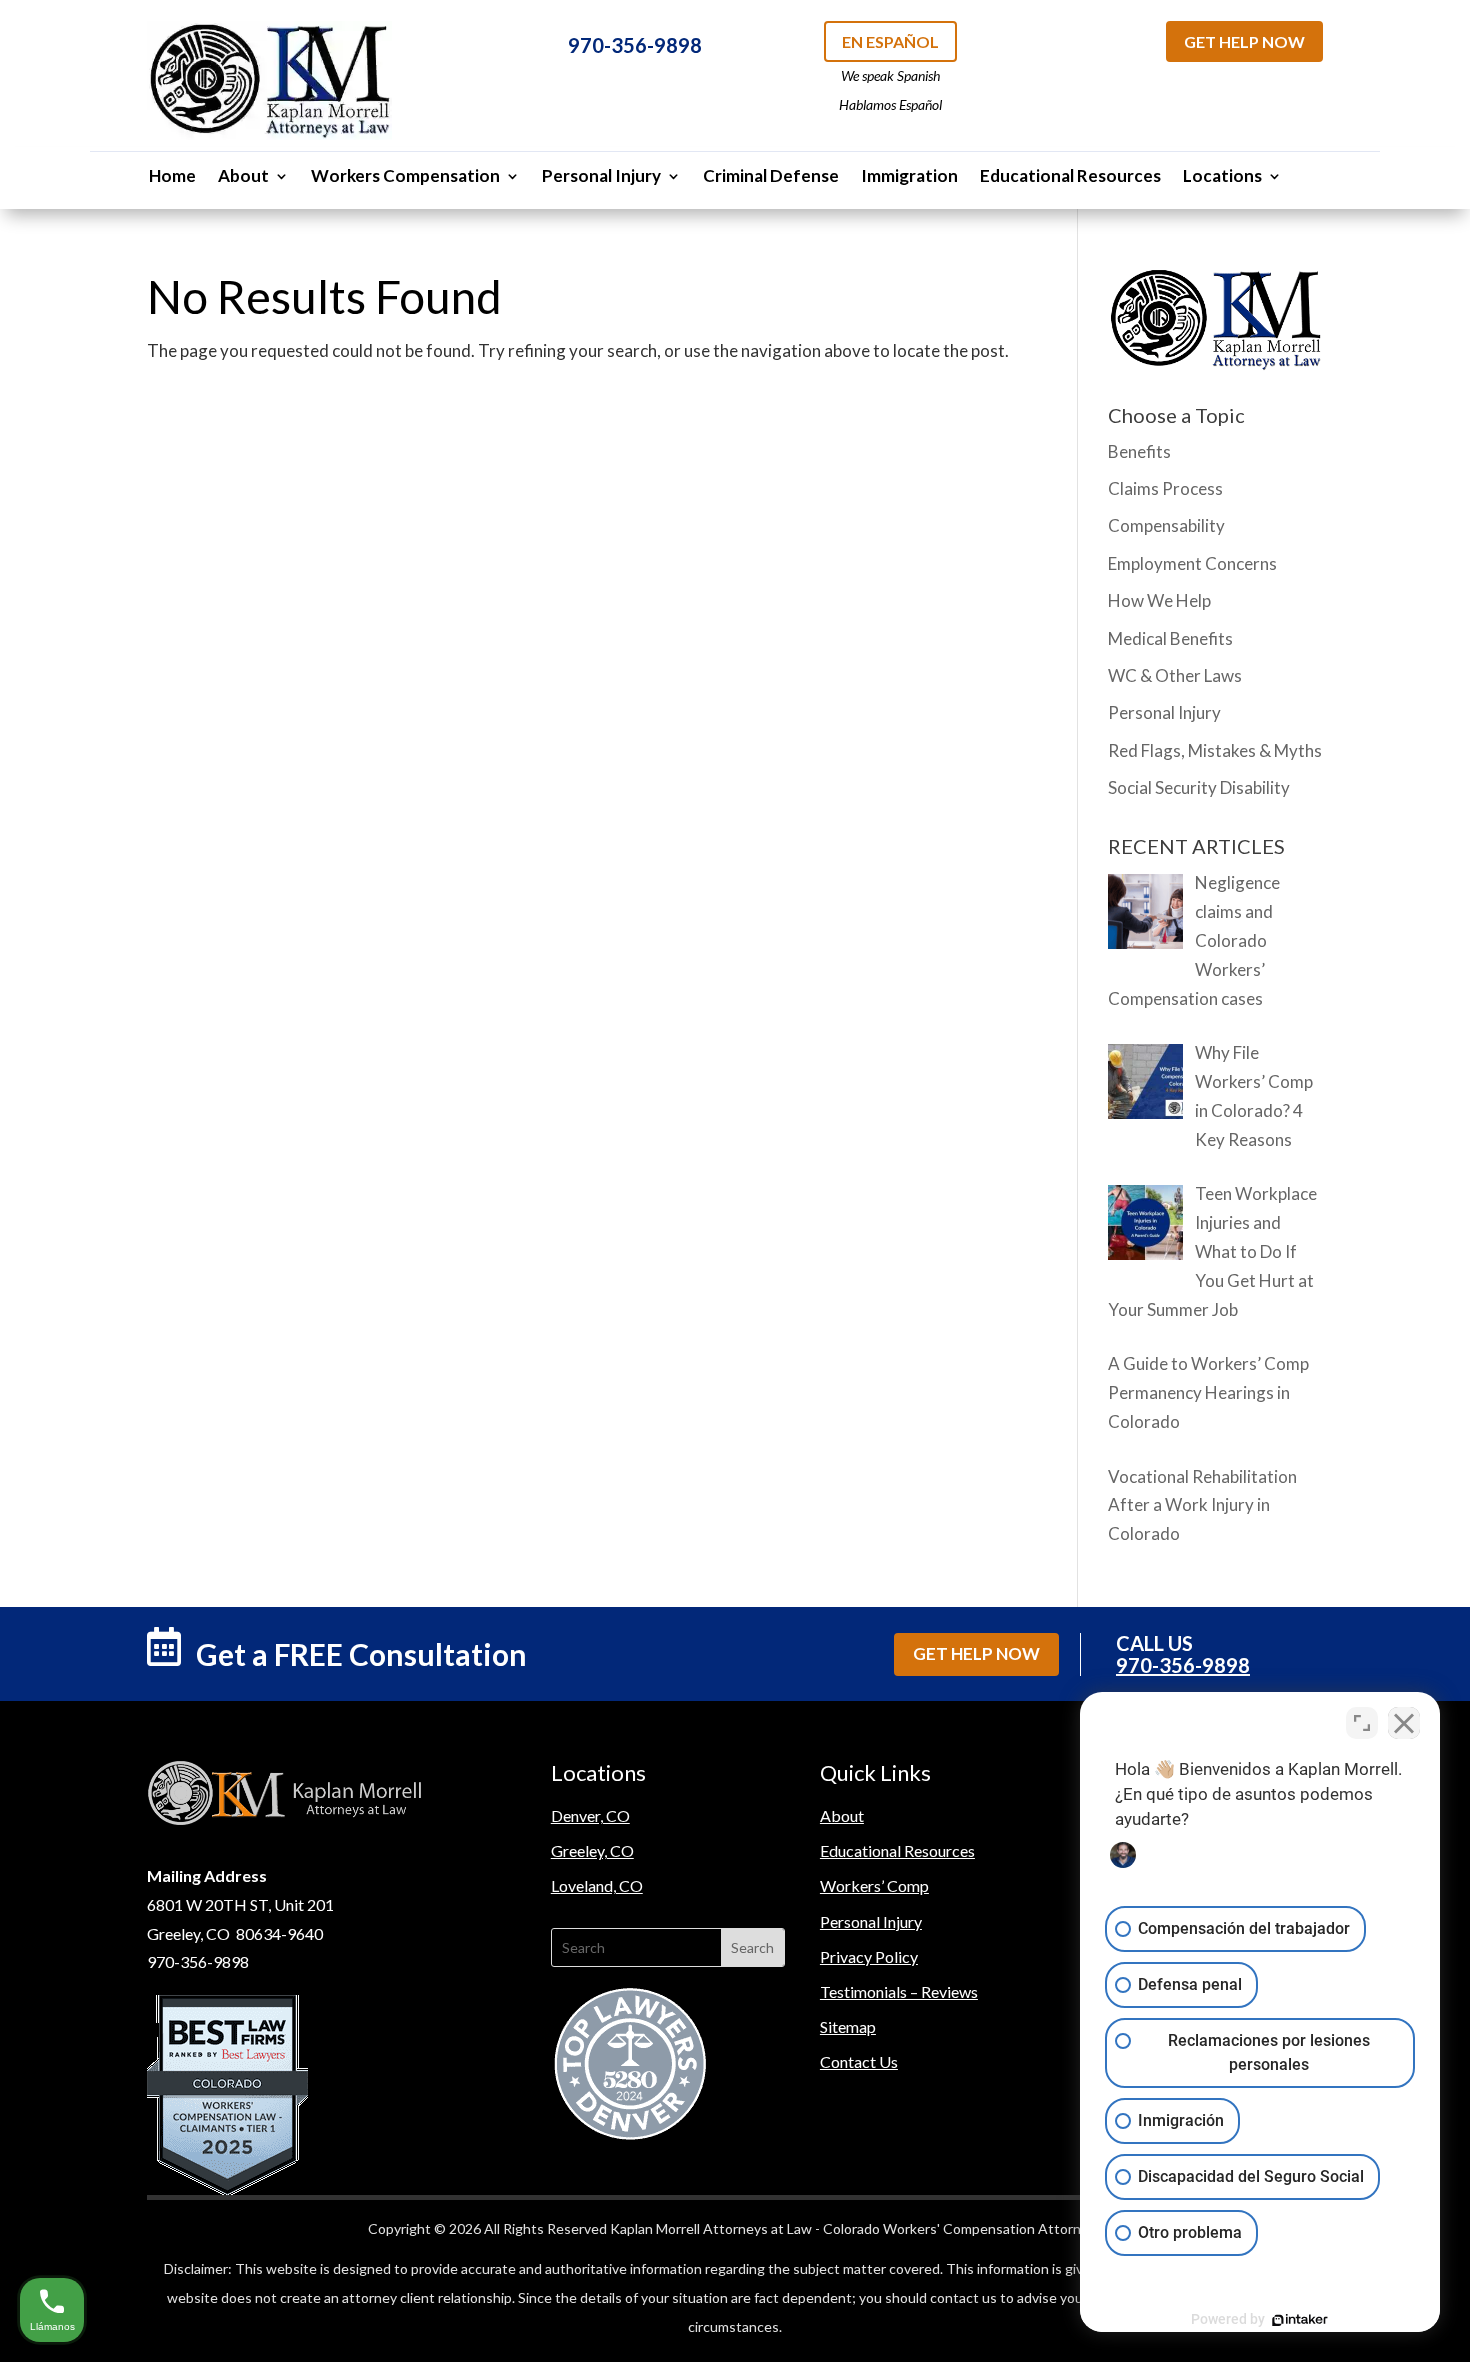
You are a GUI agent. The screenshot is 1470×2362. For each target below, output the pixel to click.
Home (172, 177)
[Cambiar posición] (1362, 1723)
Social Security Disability (1199, 787)
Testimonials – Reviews (899, 1991)
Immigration (909, 177)
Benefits (1139, 451)
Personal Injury (601, 177)
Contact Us (859, 2061)
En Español (890, 41)
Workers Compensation (405, 177)
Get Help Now (1244, 41)
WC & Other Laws (1175, 675)
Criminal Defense (771, 177)
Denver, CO (590, 1815)
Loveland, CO (597, 1885)
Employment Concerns (1192, 563)
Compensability (1166, 525)
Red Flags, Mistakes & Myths (1215, 750)
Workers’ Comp (874, 1885)
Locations (1222, 177)
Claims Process (1165, 488)
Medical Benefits (1170, 638)
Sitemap (848, 2026)
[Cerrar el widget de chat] (1404, 1723)
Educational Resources (1070, 177)
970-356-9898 (635, 45)
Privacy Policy (869, 1956)
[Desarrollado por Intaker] (1300, 2320)
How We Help (1159, 600)
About (243, 177)
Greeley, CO (592, 1850)
